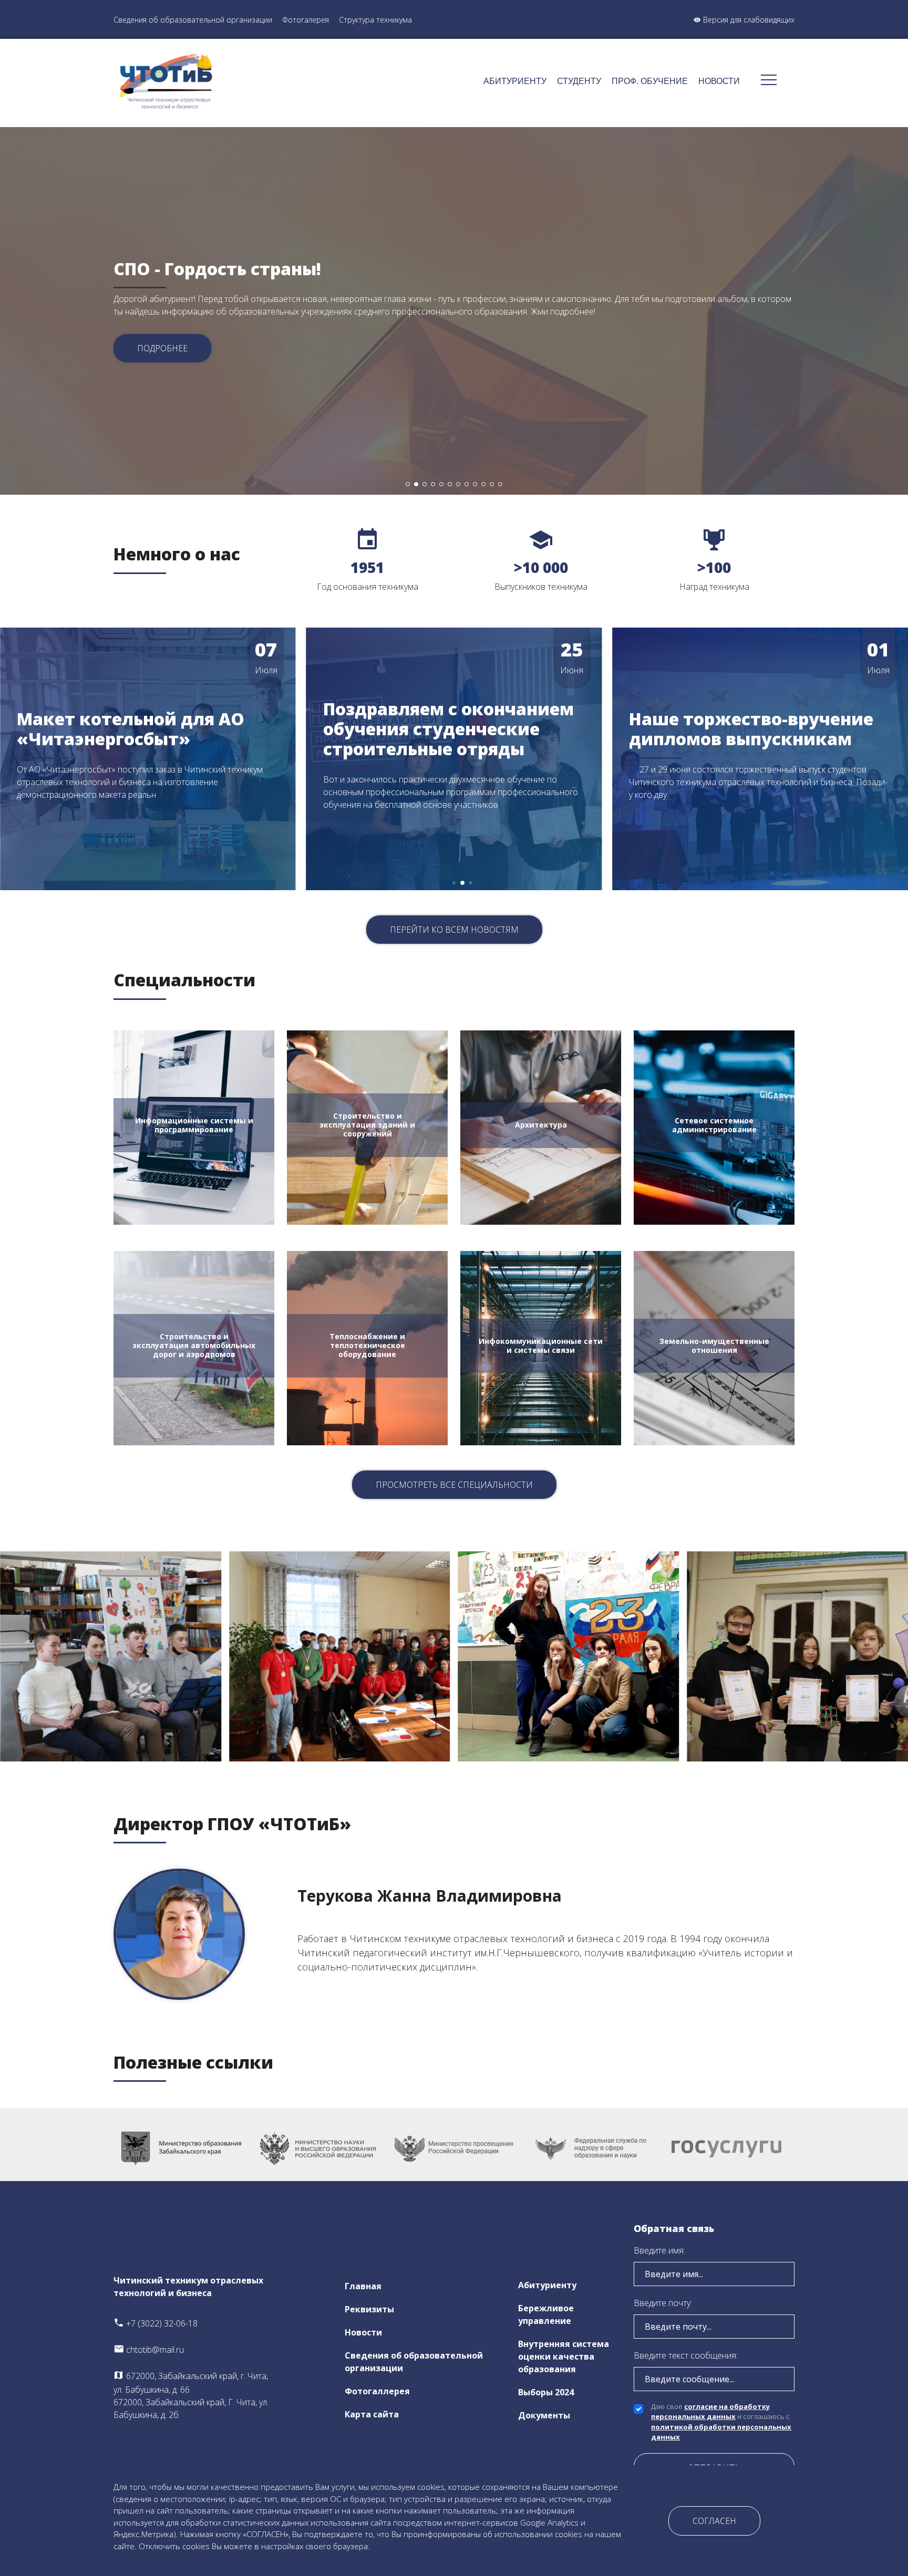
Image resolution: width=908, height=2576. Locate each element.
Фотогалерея (306, 20)
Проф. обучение (650, 81)
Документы (544, 2415)
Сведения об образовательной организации (193, 20)
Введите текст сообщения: (686, 2355)
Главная (363, 2286)
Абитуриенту (515, 81)
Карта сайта (372, 2414)
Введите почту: (663, 2303)
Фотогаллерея (377, 2391)
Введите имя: (659, 2250)
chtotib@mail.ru (154, 2350)
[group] (148, 759)
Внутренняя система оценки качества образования (564, 2356)
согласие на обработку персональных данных (710, 2412)
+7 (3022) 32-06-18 (161, 2323)
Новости (719, 81)
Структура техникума (375, 20)
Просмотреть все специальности (454, 1485)
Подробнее (162, 348)
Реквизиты (369, 2309)
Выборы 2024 (546, 2392)
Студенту (579, 81)
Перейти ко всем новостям (454, 930)
